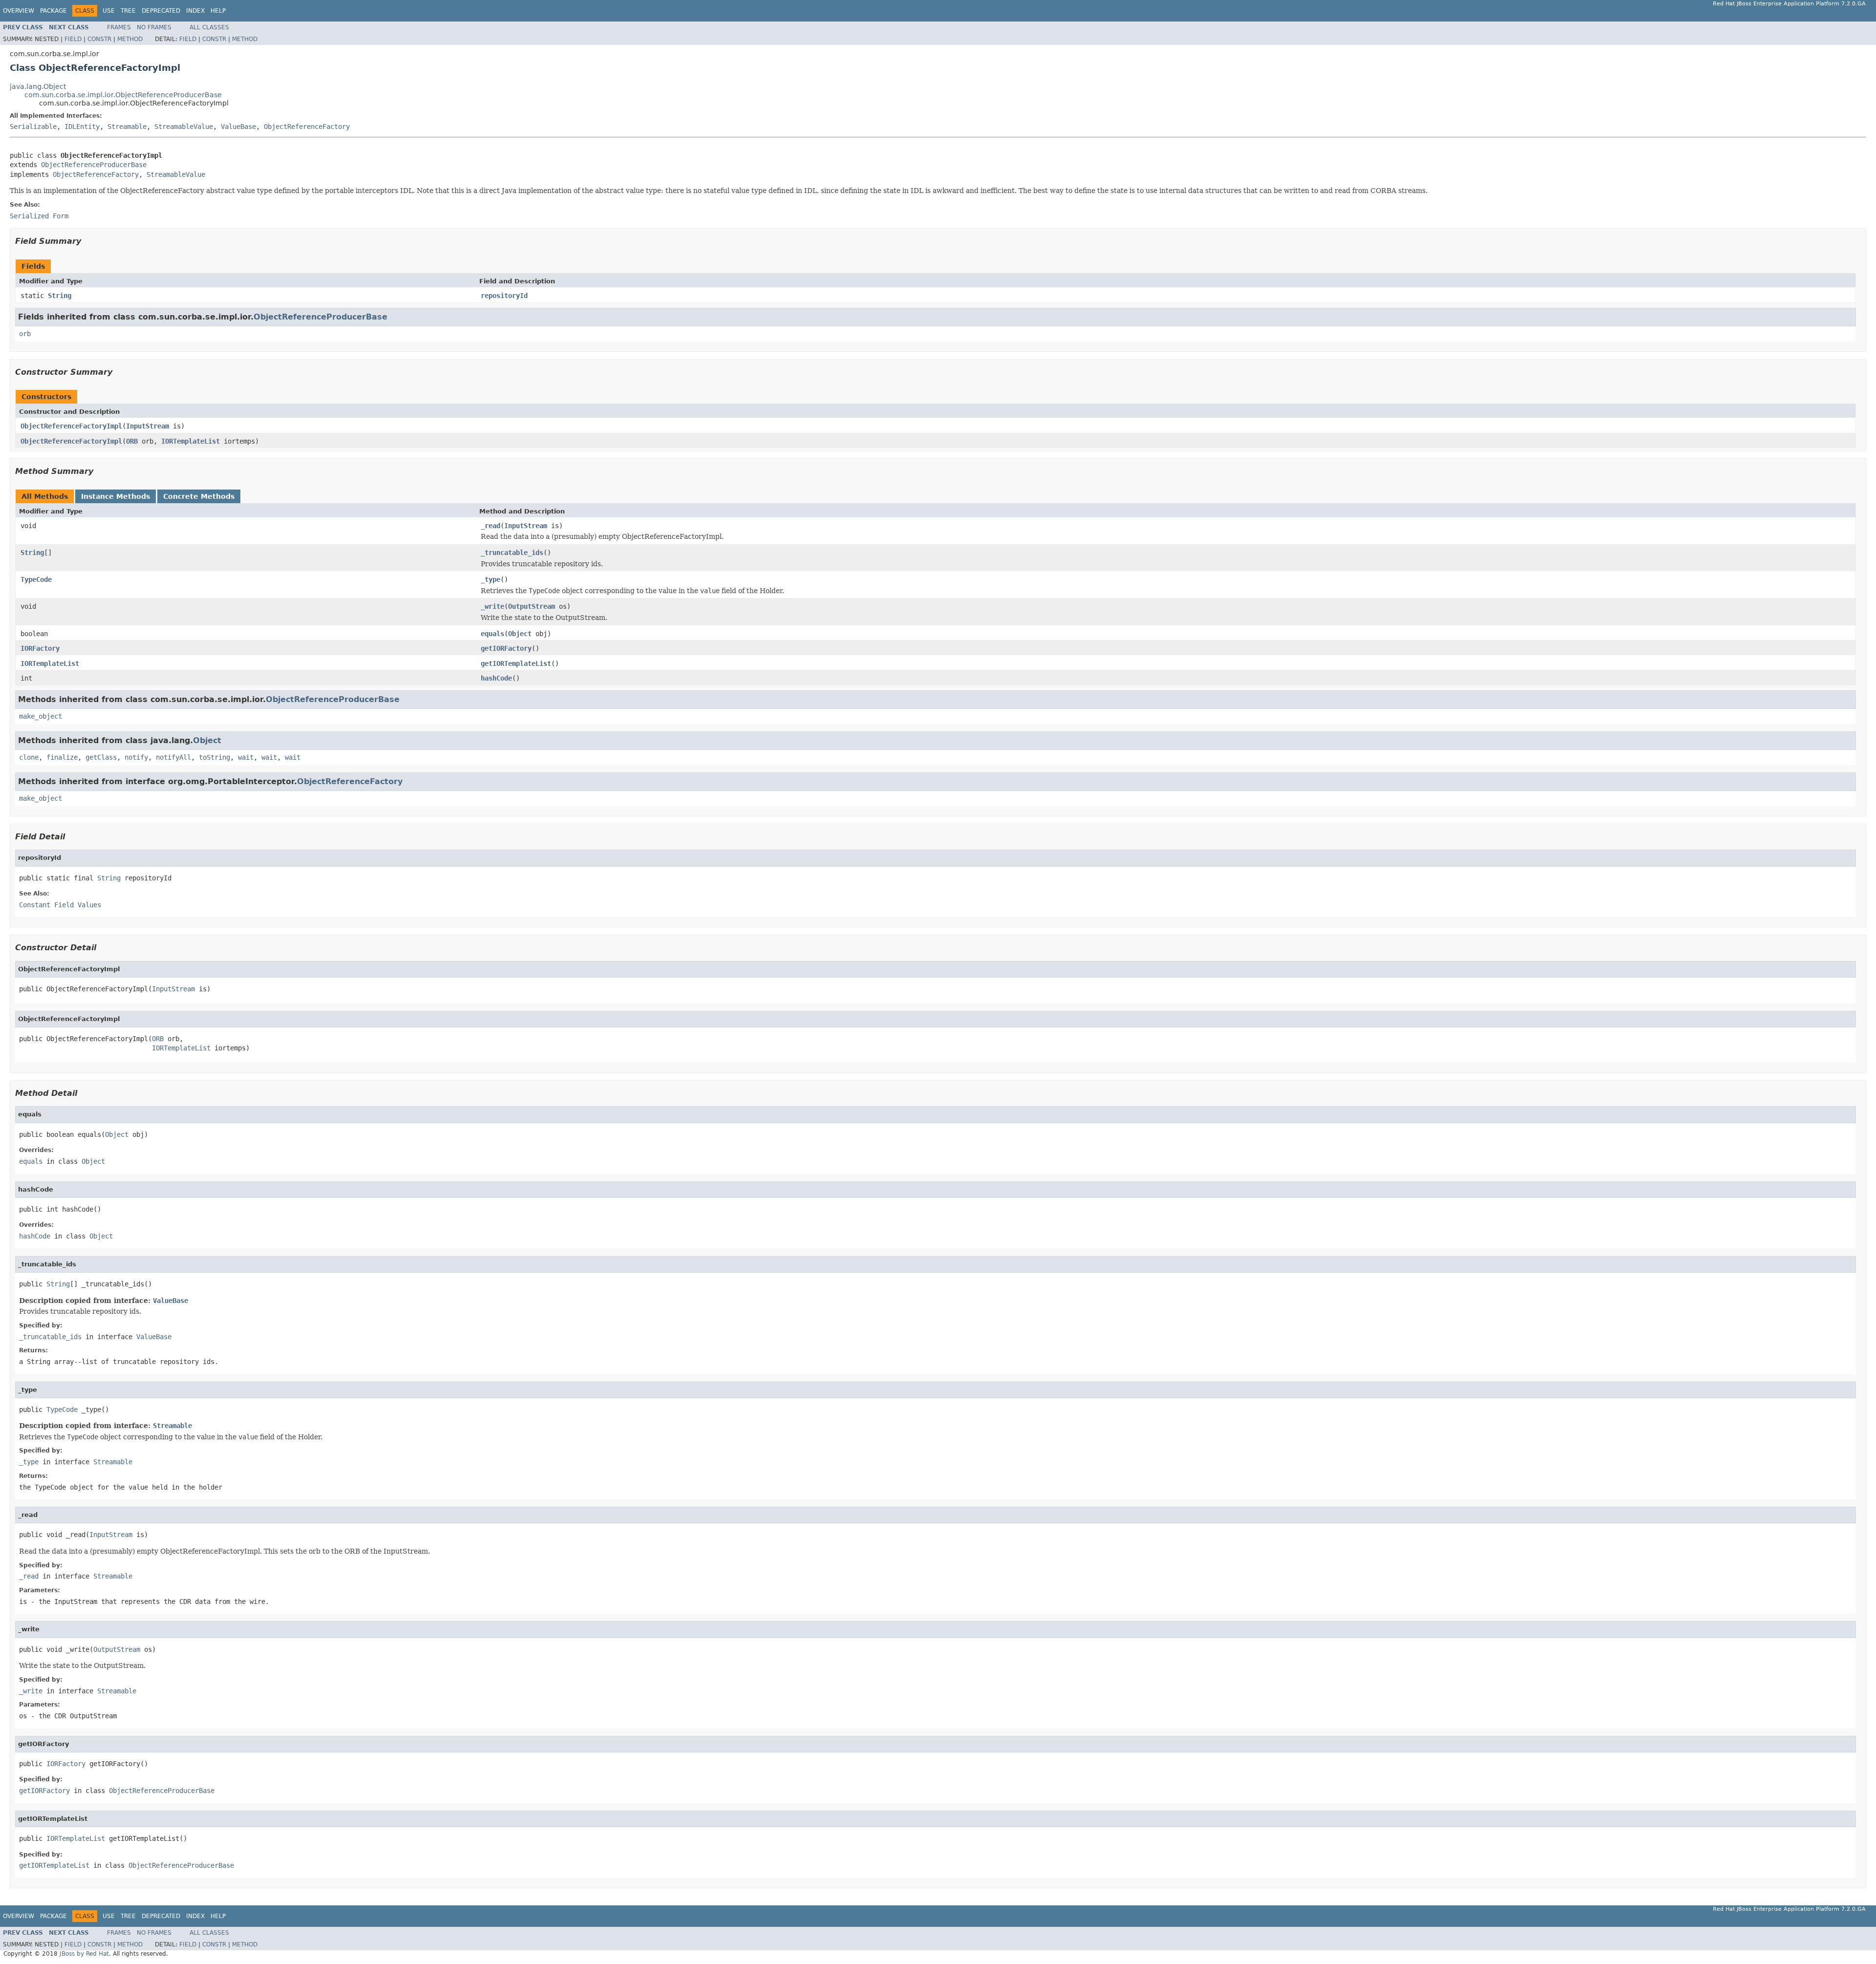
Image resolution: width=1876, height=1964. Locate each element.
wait (246, 757)
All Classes (209, 27)
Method (130, 39)
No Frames (154, 27)
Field (73, 39)
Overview (19, 11)
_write (492, 606)
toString (214, 757)
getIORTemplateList (516, 663)
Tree (128, 11)
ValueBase (238, 127)
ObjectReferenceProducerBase (94, 165)
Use (109, 11)
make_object (41, 716)
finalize (62, 757)
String (60, 296)
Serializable (33, 127)
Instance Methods (116, 496)
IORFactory (40, 648)
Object (520, 634)
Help (218, 11)
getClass (101, 757)
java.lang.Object (38, 86)
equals (492, 634)
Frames (119, 27)
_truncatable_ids (512, 553)
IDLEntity (82, 127)
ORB (132, 441)
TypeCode (36, 579)
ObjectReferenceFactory (307, 127)
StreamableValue (184, 127)
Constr (99, 39)
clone (29, 757)
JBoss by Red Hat (84, 1954)
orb (25, 334)
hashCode (496, 678)
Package (53, 11)
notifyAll (173, 757)
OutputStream (532, 606)
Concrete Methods (199, 496)
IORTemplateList (191, 441)
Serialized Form (39, 216)
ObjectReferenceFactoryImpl (71, 426)
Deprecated (161, 11)
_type (490, 579)
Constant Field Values (60, 905)
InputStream (148, 426)
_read (490, 526)
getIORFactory (506, 648)
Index (195, 11)
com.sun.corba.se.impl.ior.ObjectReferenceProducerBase (123, 95)
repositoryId (504, 296)
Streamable (127, 127)
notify (136, 757)
